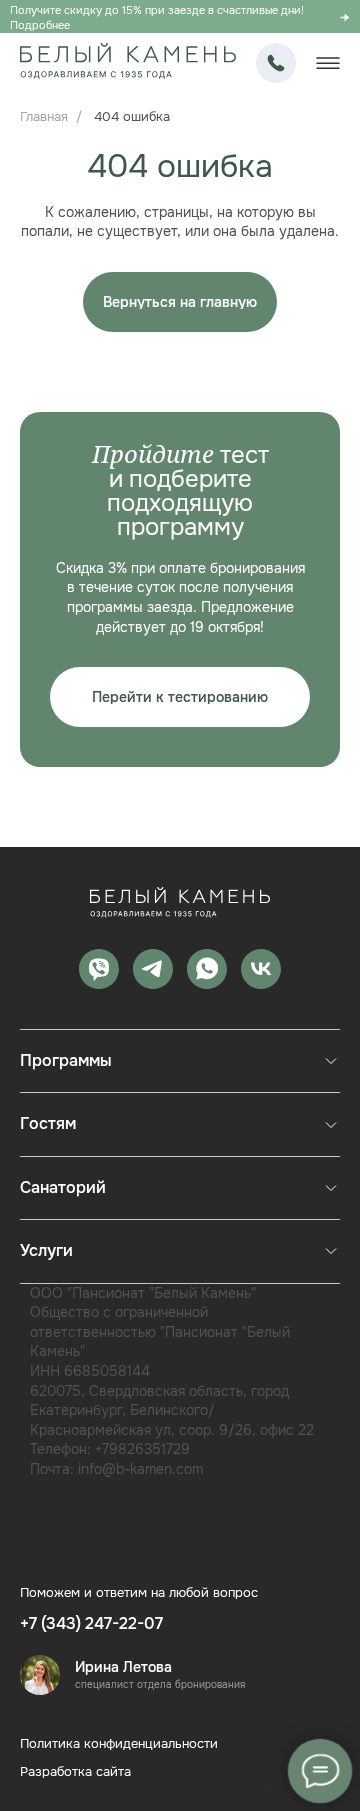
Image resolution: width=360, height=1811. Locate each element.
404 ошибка (132, 116)
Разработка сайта (75, 1771)
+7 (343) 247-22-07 (276, 63)
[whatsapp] (207, 969)
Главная (44, 116)
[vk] (261, 969)
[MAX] (99, 969)
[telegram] (153, 969)
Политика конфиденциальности (119, 1743)
